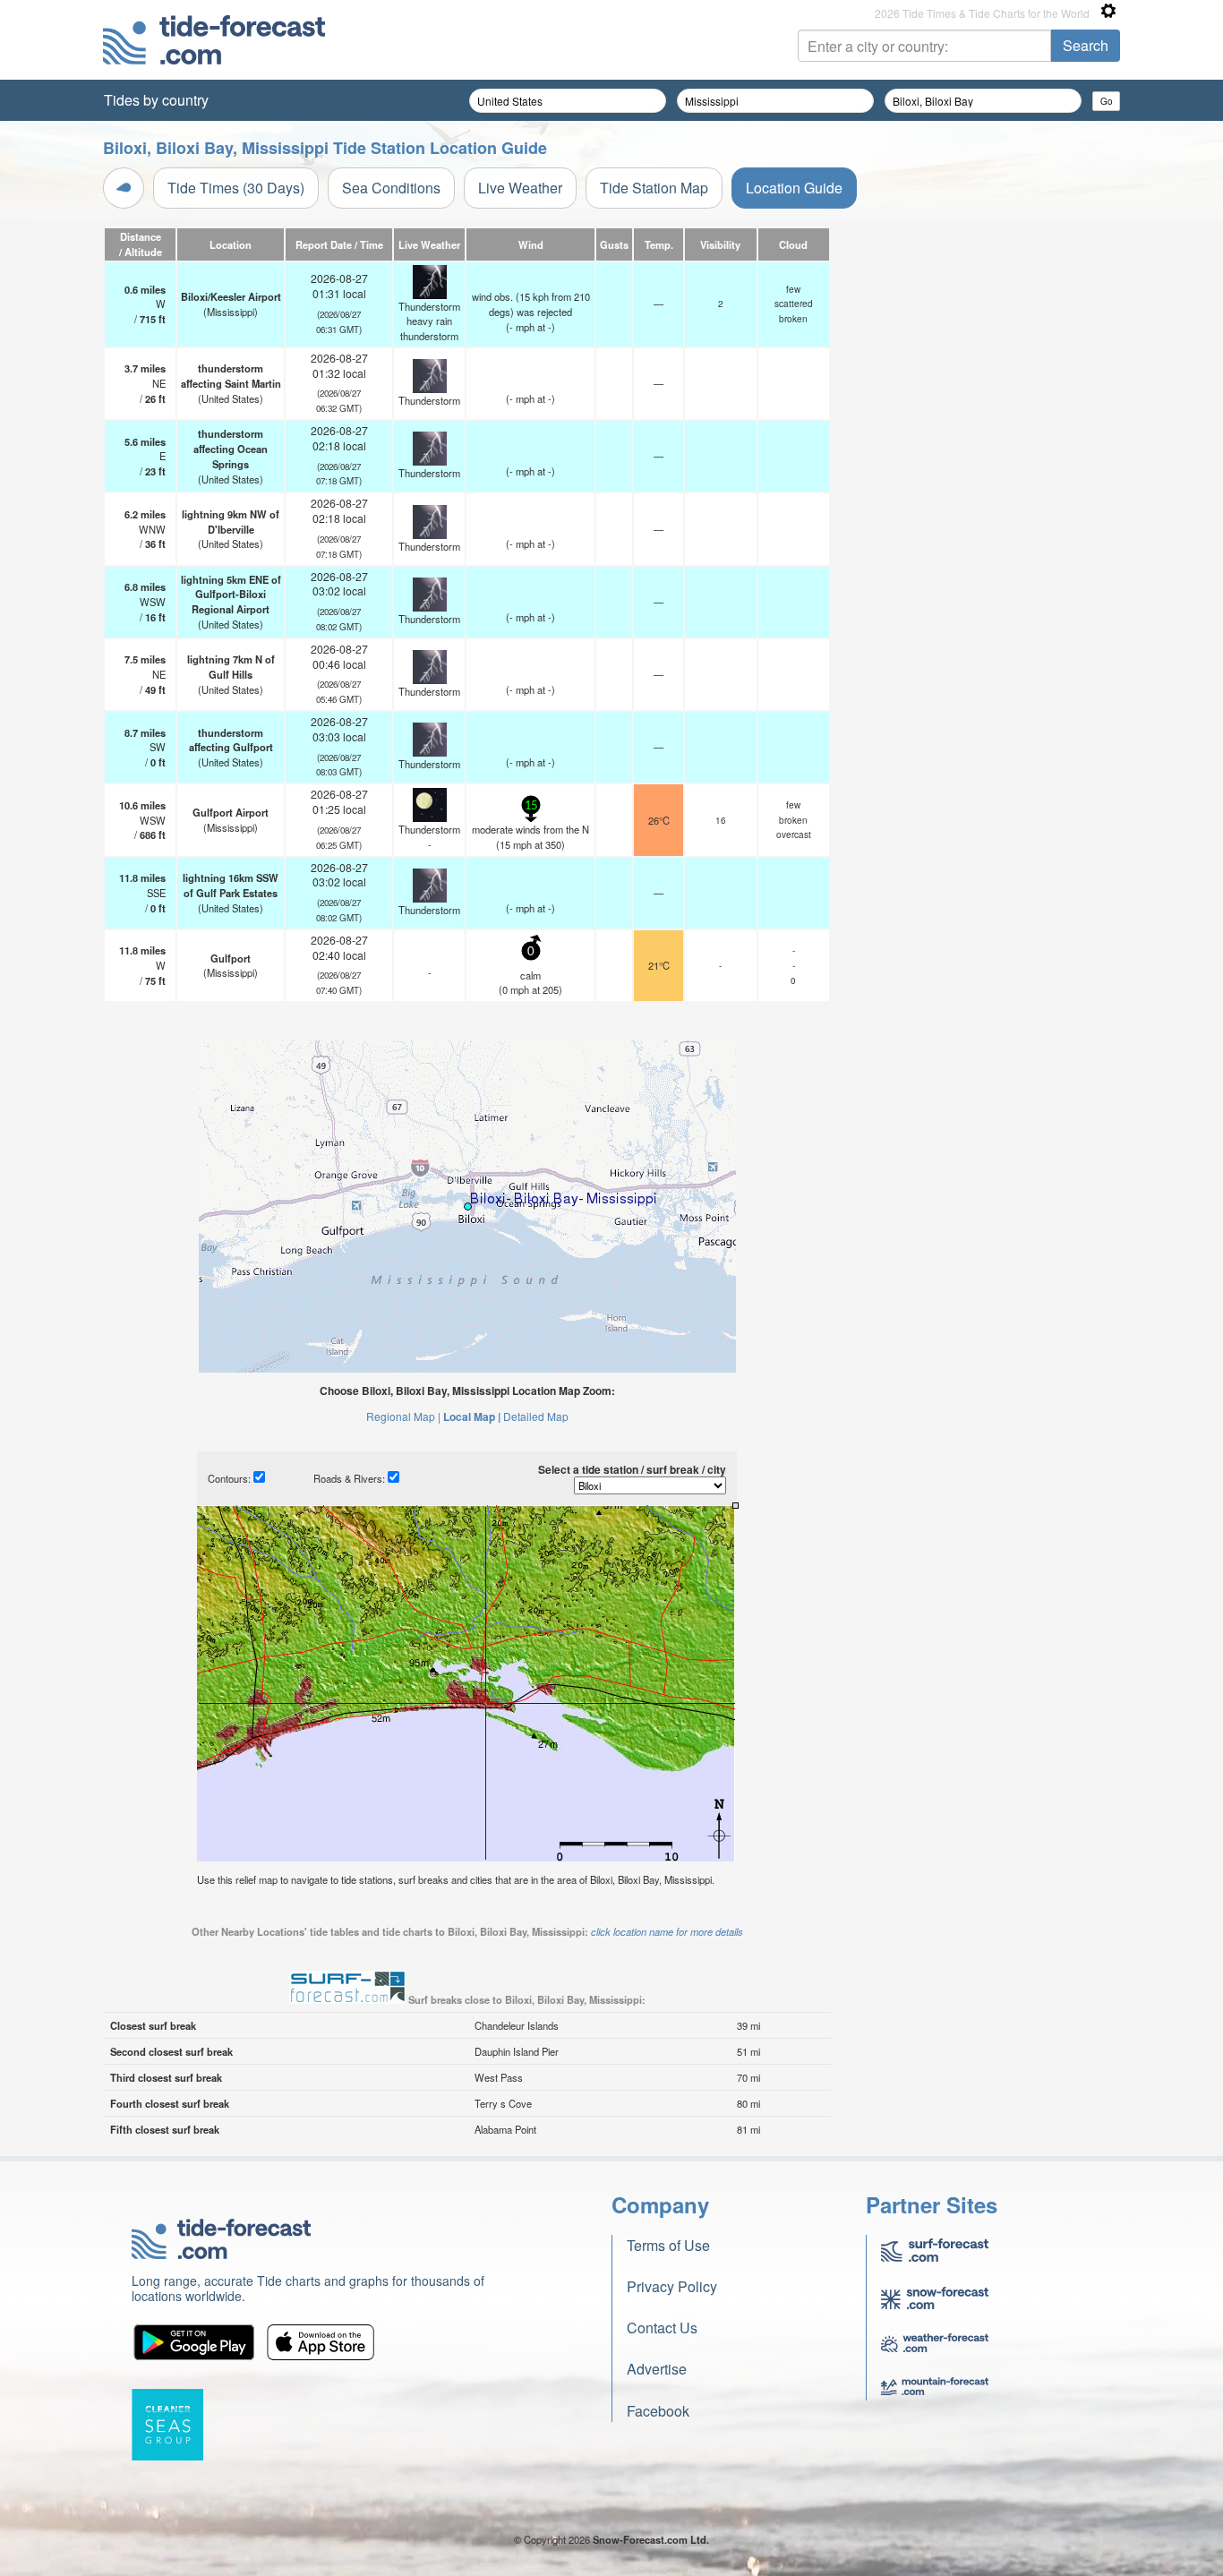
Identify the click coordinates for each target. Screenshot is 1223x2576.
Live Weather (520, 188)
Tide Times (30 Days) (236, 188)
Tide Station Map (654, 188)
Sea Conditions (391, 188)
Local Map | (472, 1416)
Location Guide (794, 188)
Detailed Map (536, 1416)
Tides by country (156, 100)
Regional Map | (403, 1416)
